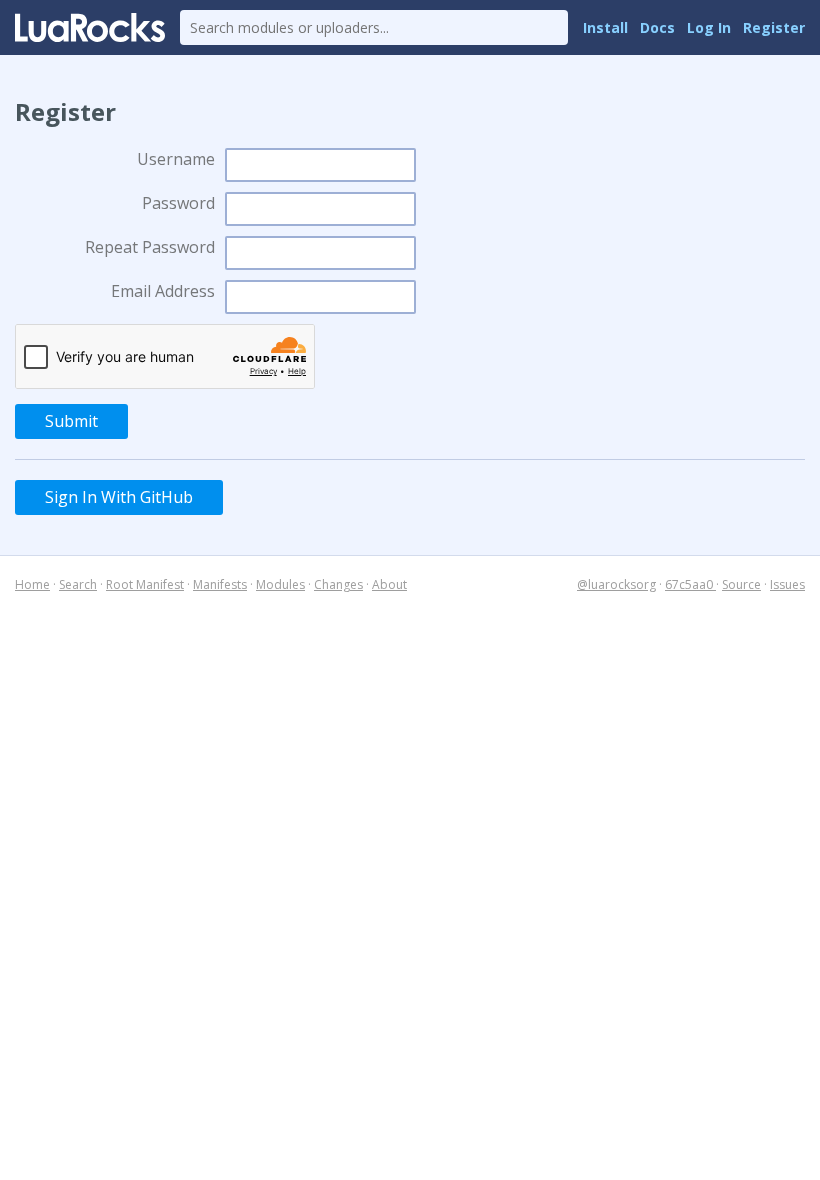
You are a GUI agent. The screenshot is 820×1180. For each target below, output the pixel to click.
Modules (280, 584)
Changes (338, 584)
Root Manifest (145, 584)
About (389, 584)
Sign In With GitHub (119, 497)
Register (774, 27)
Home (32, 584)
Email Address (163, 291)
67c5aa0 (690, 584)
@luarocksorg (616, 584)
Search (78, 584)
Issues (787, 584)
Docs (657, 27)
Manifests (220, 584)
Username (176, 159)
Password (178, 203)
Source (741, 584)
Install (605, 27)
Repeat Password (150, 247)
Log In (709, 27)
